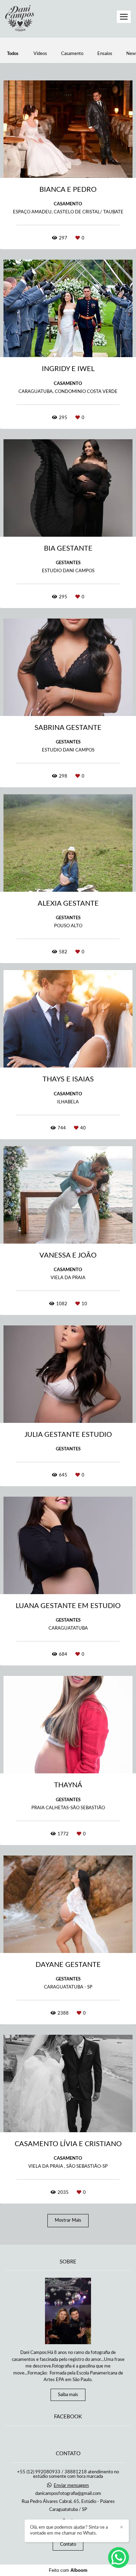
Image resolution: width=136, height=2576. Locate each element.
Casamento (72, 54)
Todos (13, 54)
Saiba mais (68, 2395)
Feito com (68, 2570)
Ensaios (105, 54)
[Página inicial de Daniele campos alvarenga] (20, 19)
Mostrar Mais (68, 2220)
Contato (68, 2545)
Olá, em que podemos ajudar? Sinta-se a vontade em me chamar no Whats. (69, 2530)
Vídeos (40, 54)
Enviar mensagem (71, 2486)
